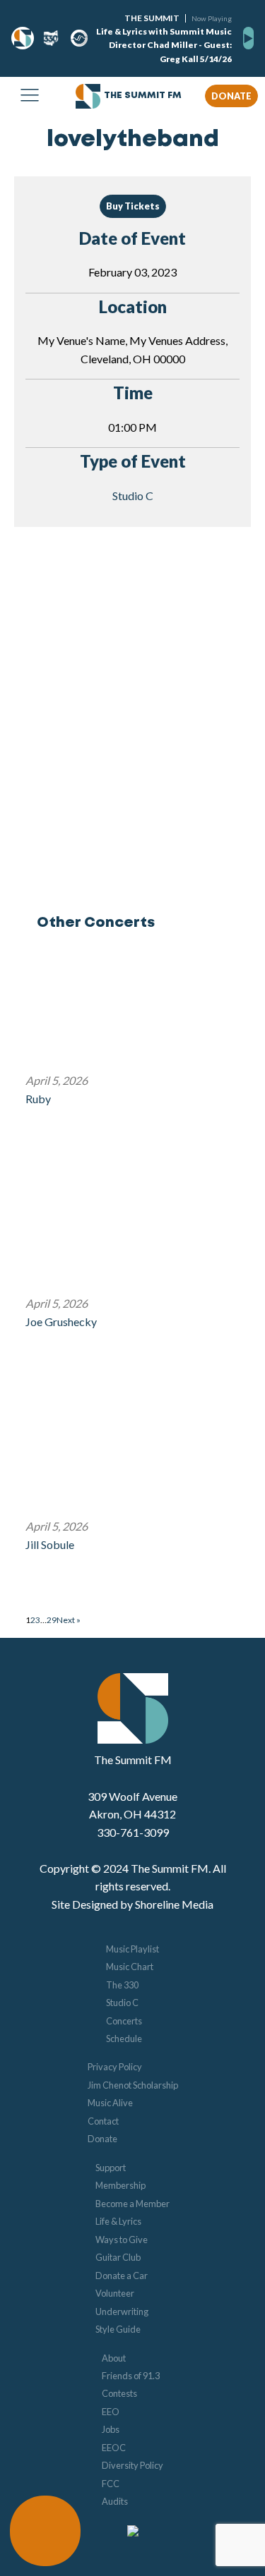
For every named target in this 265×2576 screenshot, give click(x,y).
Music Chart (130, 1967)
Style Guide (118, 2329)
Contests (119, 2393)
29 (52, 1620)
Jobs (111, 2429)
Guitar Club (118, 2257)
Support (111, 2168)
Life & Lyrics (118, 2221)
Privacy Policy (115, 2067)
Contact (103, 2121)
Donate (102, 2139)
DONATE (231, 96)
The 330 (122, 1985)
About (114, 2358)
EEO (111, 2412)
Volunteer (115, 2293)
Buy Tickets (133, 206)
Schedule (124, 2039)
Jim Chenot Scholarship (133, 2085)
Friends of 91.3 (131, 2376)
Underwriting (122, 2311)
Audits (115, 2501)
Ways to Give (122, 2240)
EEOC (114, 2448)
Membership (120, 2185)
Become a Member (132, 2204)
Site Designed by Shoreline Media (132, 1904)
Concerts (124, 2021)
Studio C (133, 496)
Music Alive (110, 2103)
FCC (111, 2484)
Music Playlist (132, 1949)
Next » (69, 1620)
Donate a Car (122, 2276)
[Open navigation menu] (30, 96)
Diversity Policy (132, 2465)
